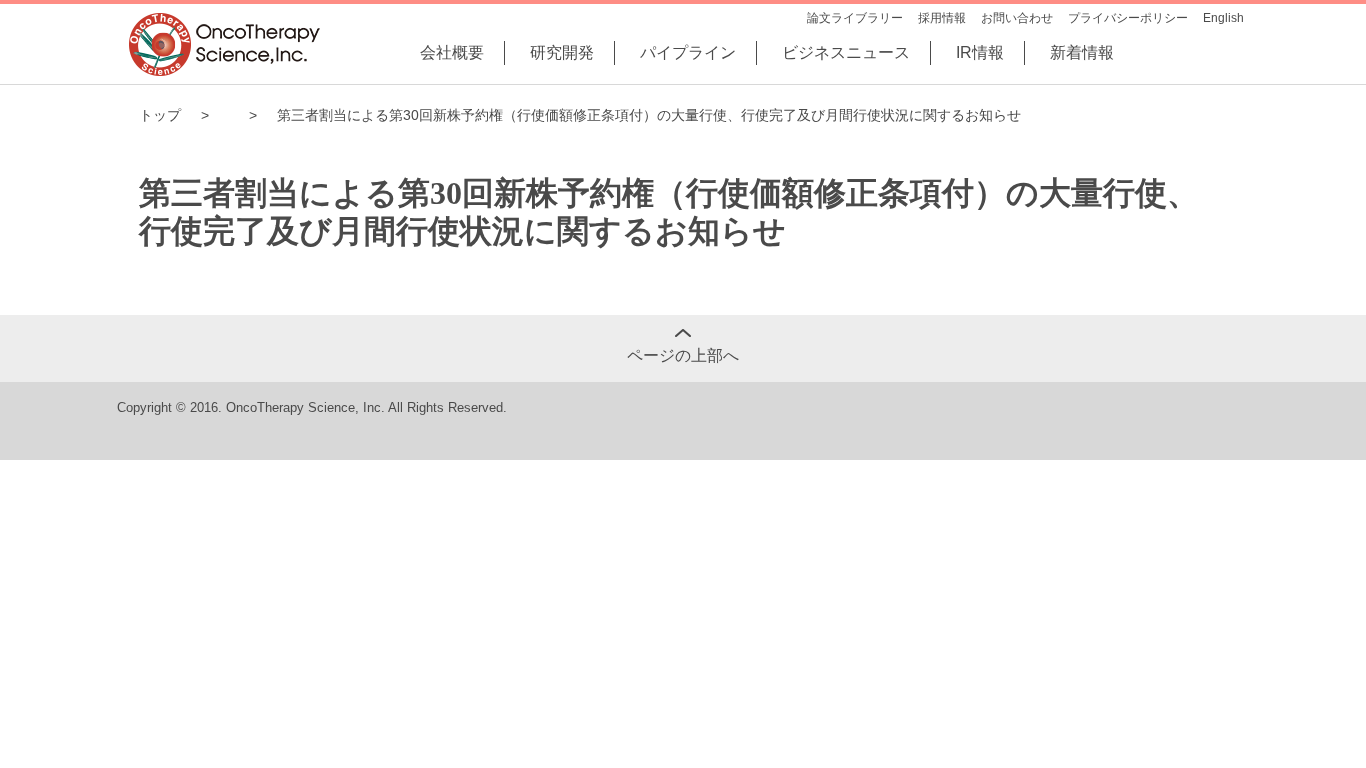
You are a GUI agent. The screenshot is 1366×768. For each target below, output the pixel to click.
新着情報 (1082, 52)
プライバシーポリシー (1128, 18)
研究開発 (562, 52)
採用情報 (942, 18)
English (1223, 18)
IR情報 (980, 52)
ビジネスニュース (846, 52)
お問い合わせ (1017, 18)
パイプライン (688, 52)
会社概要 (452, 52)
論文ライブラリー (855, 18)
